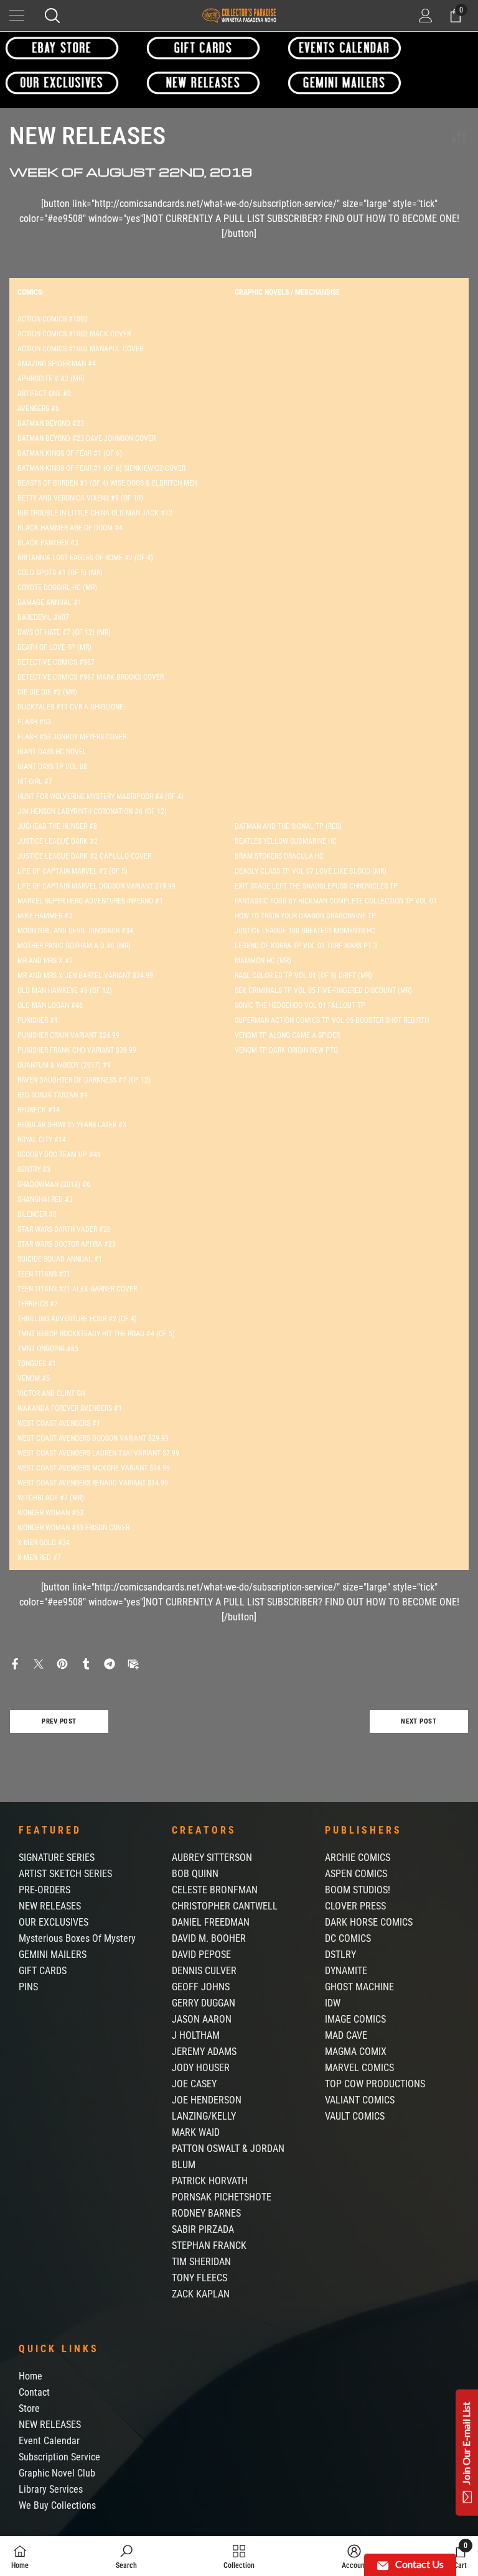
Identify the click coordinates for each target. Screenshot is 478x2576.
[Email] (133, 1664)
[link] (126, 2556)
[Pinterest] (62, 1664)
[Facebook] (15, 1664)
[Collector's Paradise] (62, 48)
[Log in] (426, 16)
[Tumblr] (86, 1664)
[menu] (17, 16)
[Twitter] (39, 1664)
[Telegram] (110, 1664)
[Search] (52, 16)
